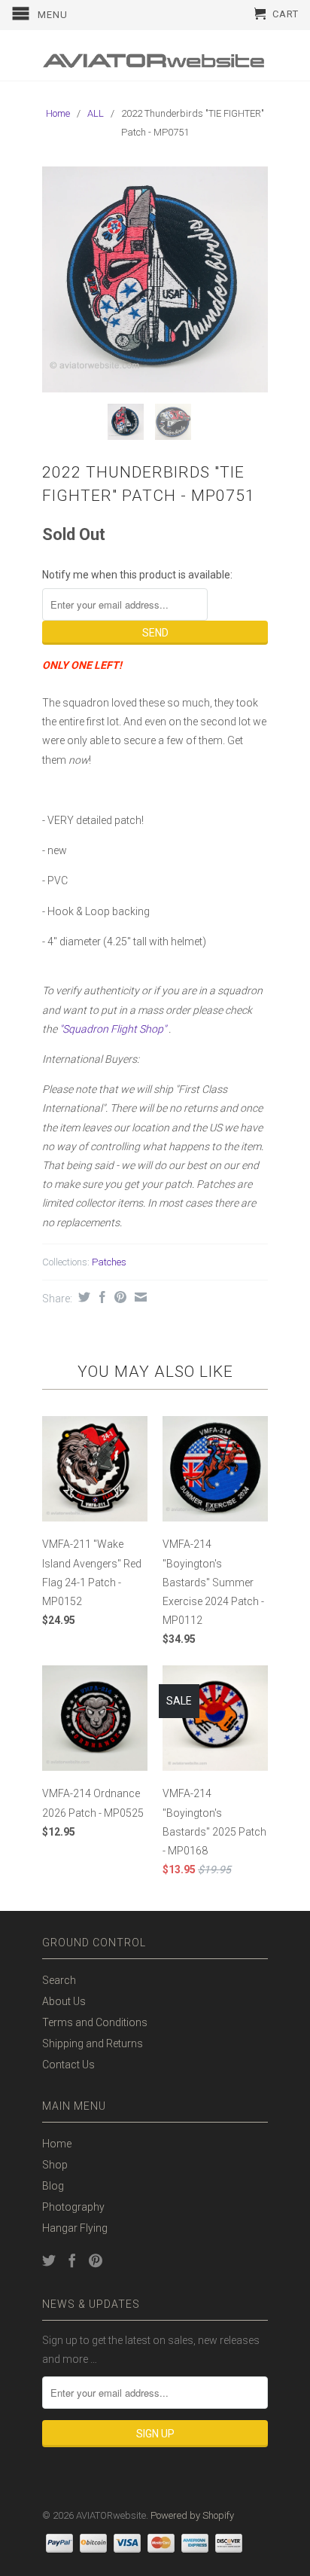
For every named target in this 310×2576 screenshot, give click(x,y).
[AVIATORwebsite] (155, 55)
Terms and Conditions (95, 2022)
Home (57, 2144)
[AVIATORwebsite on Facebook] (72, 2260)
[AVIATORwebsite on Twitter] (49, 2260)
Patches (109, 1262)
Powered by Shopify (192, 2515)
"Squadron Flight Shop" (113, 1029)
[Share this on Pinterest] (119, 1297)
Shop (55, 2165)
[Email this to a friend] (139, 1297)
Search (59, 1980)
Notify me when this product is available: (137, 575)
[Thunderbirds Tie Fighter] (155, 279)
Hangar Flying (75, 2228)
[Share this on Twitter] (82, 1297)
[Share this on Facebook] (100, 1297)
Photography (73, 2207)
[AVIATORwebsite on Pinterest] (96, 2260)
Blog (53, 2186)
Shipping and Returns (93, 2043)
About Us (64, 2001)
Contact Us (68, 2065)
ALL (96, 113)
